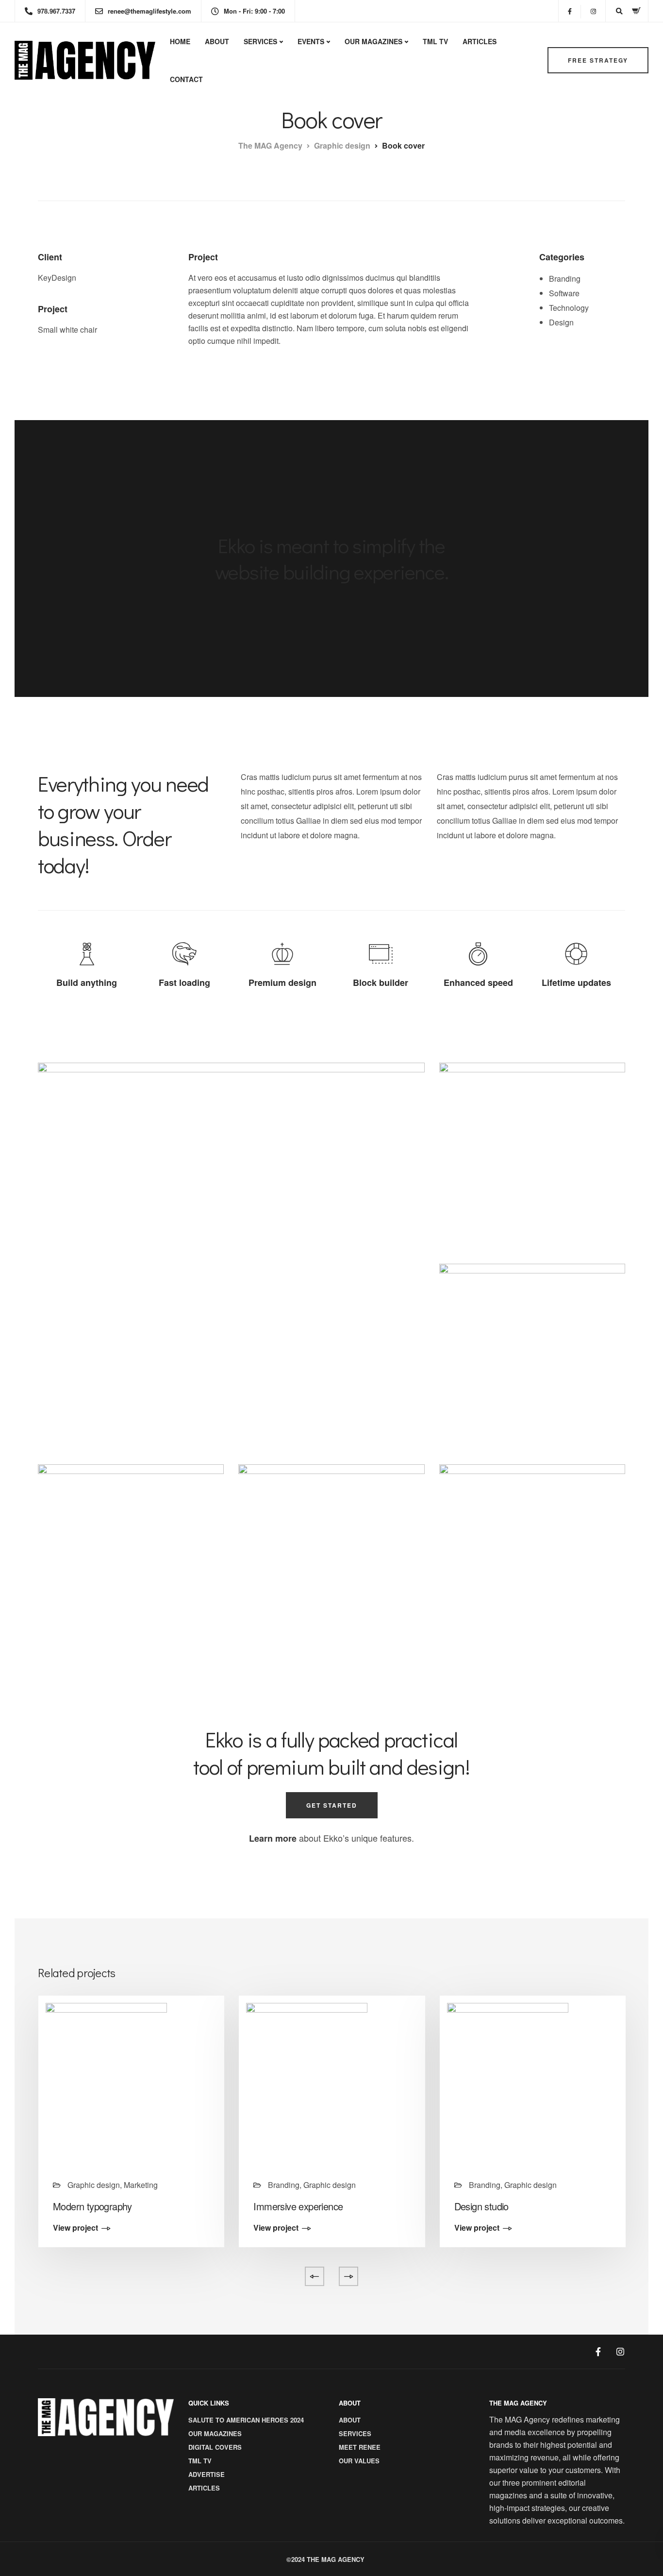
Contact (186, 79)
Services (260, 41)
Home (180, 41)
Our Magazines (373, 41)
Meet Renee (360, 2447)
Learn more (273, 1838)
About (217, 41)
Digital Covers (215, 2447)
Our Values (359, 2461)
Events (311, 41)
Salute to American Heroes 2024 (246, 2420)
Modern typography (92, 2206)
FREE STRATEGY (598, 60)
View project (75, 2228)
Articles (480, 41)
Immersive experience (298, 2206)
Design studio (481, 2206)
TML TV (435, 41)
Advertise (207, 2474)
